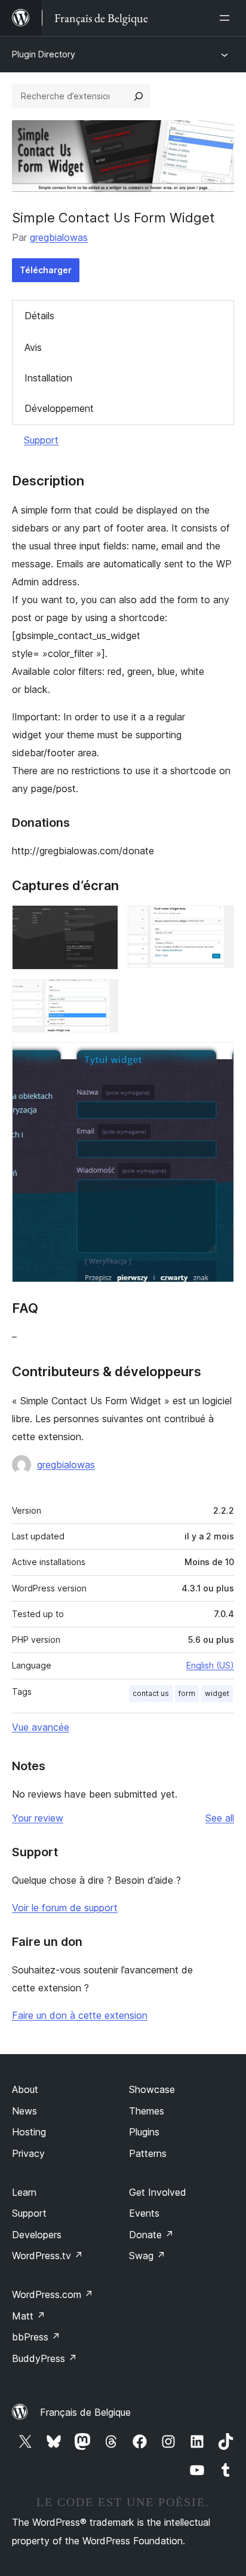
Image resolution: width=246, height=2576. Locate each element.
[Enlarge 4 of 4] (218, 1058)
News (24, 2111)
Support (41, 440)
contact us (151, 1693)
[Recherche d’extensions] (139, 96)
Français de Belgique (85, 2412)
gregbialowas (59, 237)
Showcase (152, 2089)
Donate (151, 2235)
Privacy (28, 2153)
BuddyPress (44, 2358)
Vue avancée (41, 1727)
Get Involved (158, 2192)
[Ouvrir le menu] (227, 18)
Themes (147, 2111)
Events (144, 2213)
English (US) (210, 1665)
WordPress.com (53, 2294)
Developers (37, 2235)
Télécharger (46, 270)
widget (217, 1693)
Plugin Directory (44, 54)
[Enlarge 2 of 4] (218, 921)
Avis (33, 347)
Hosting (29, 2132)
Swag (147, 2256)
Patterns (148, 2153)
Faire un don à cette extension (80, 2015)
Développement (59, 408)
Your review (38, 1818)
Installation (48, 378)
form (187, 1693)
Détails (39, 316)
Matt (29, 2316)
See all (220, 1818)
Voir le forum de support (65, 1908)
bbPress (36, 2337)
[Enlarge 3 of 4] (102, 995)
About (25, 2089)
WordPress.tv (47, 2256)
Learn (24, 2192)
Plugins (144, 2132)
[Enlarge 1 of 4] (102, 921)
